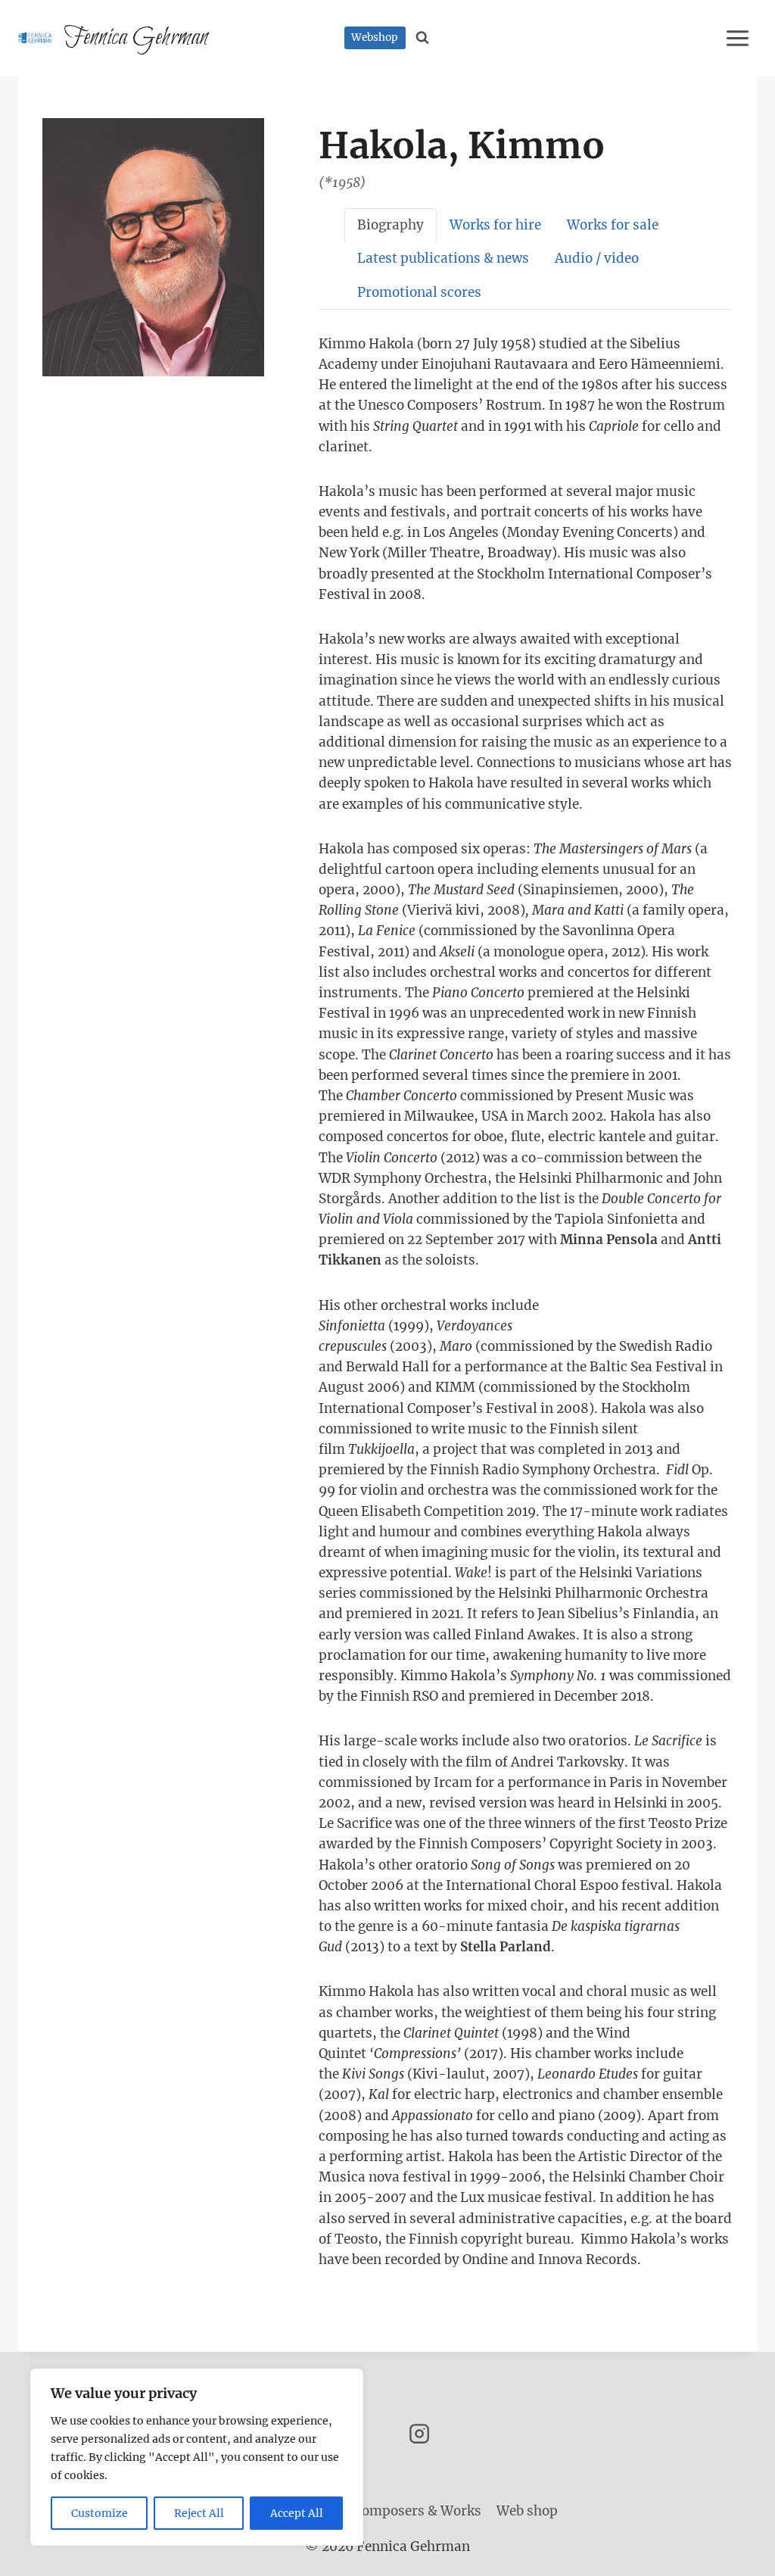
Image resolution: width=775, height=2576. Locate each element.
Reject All (199, 2513)
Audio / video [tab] (597, 258)
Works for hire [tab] (495, 225)
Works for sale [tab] (613, 225)
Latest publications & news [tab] (443, 258)
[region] (197, 2457)
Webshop (375, 37)
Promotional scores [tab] (419, 292)
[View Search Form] (423, 38)
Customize (100, 2513)
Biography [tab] (391, 225)
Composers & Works (417, 2511)
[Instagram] (419, 2434)
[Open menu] (740, 38)
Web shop (527, 2511)
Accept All (297, 2513)
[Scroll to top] (737, 2553)
